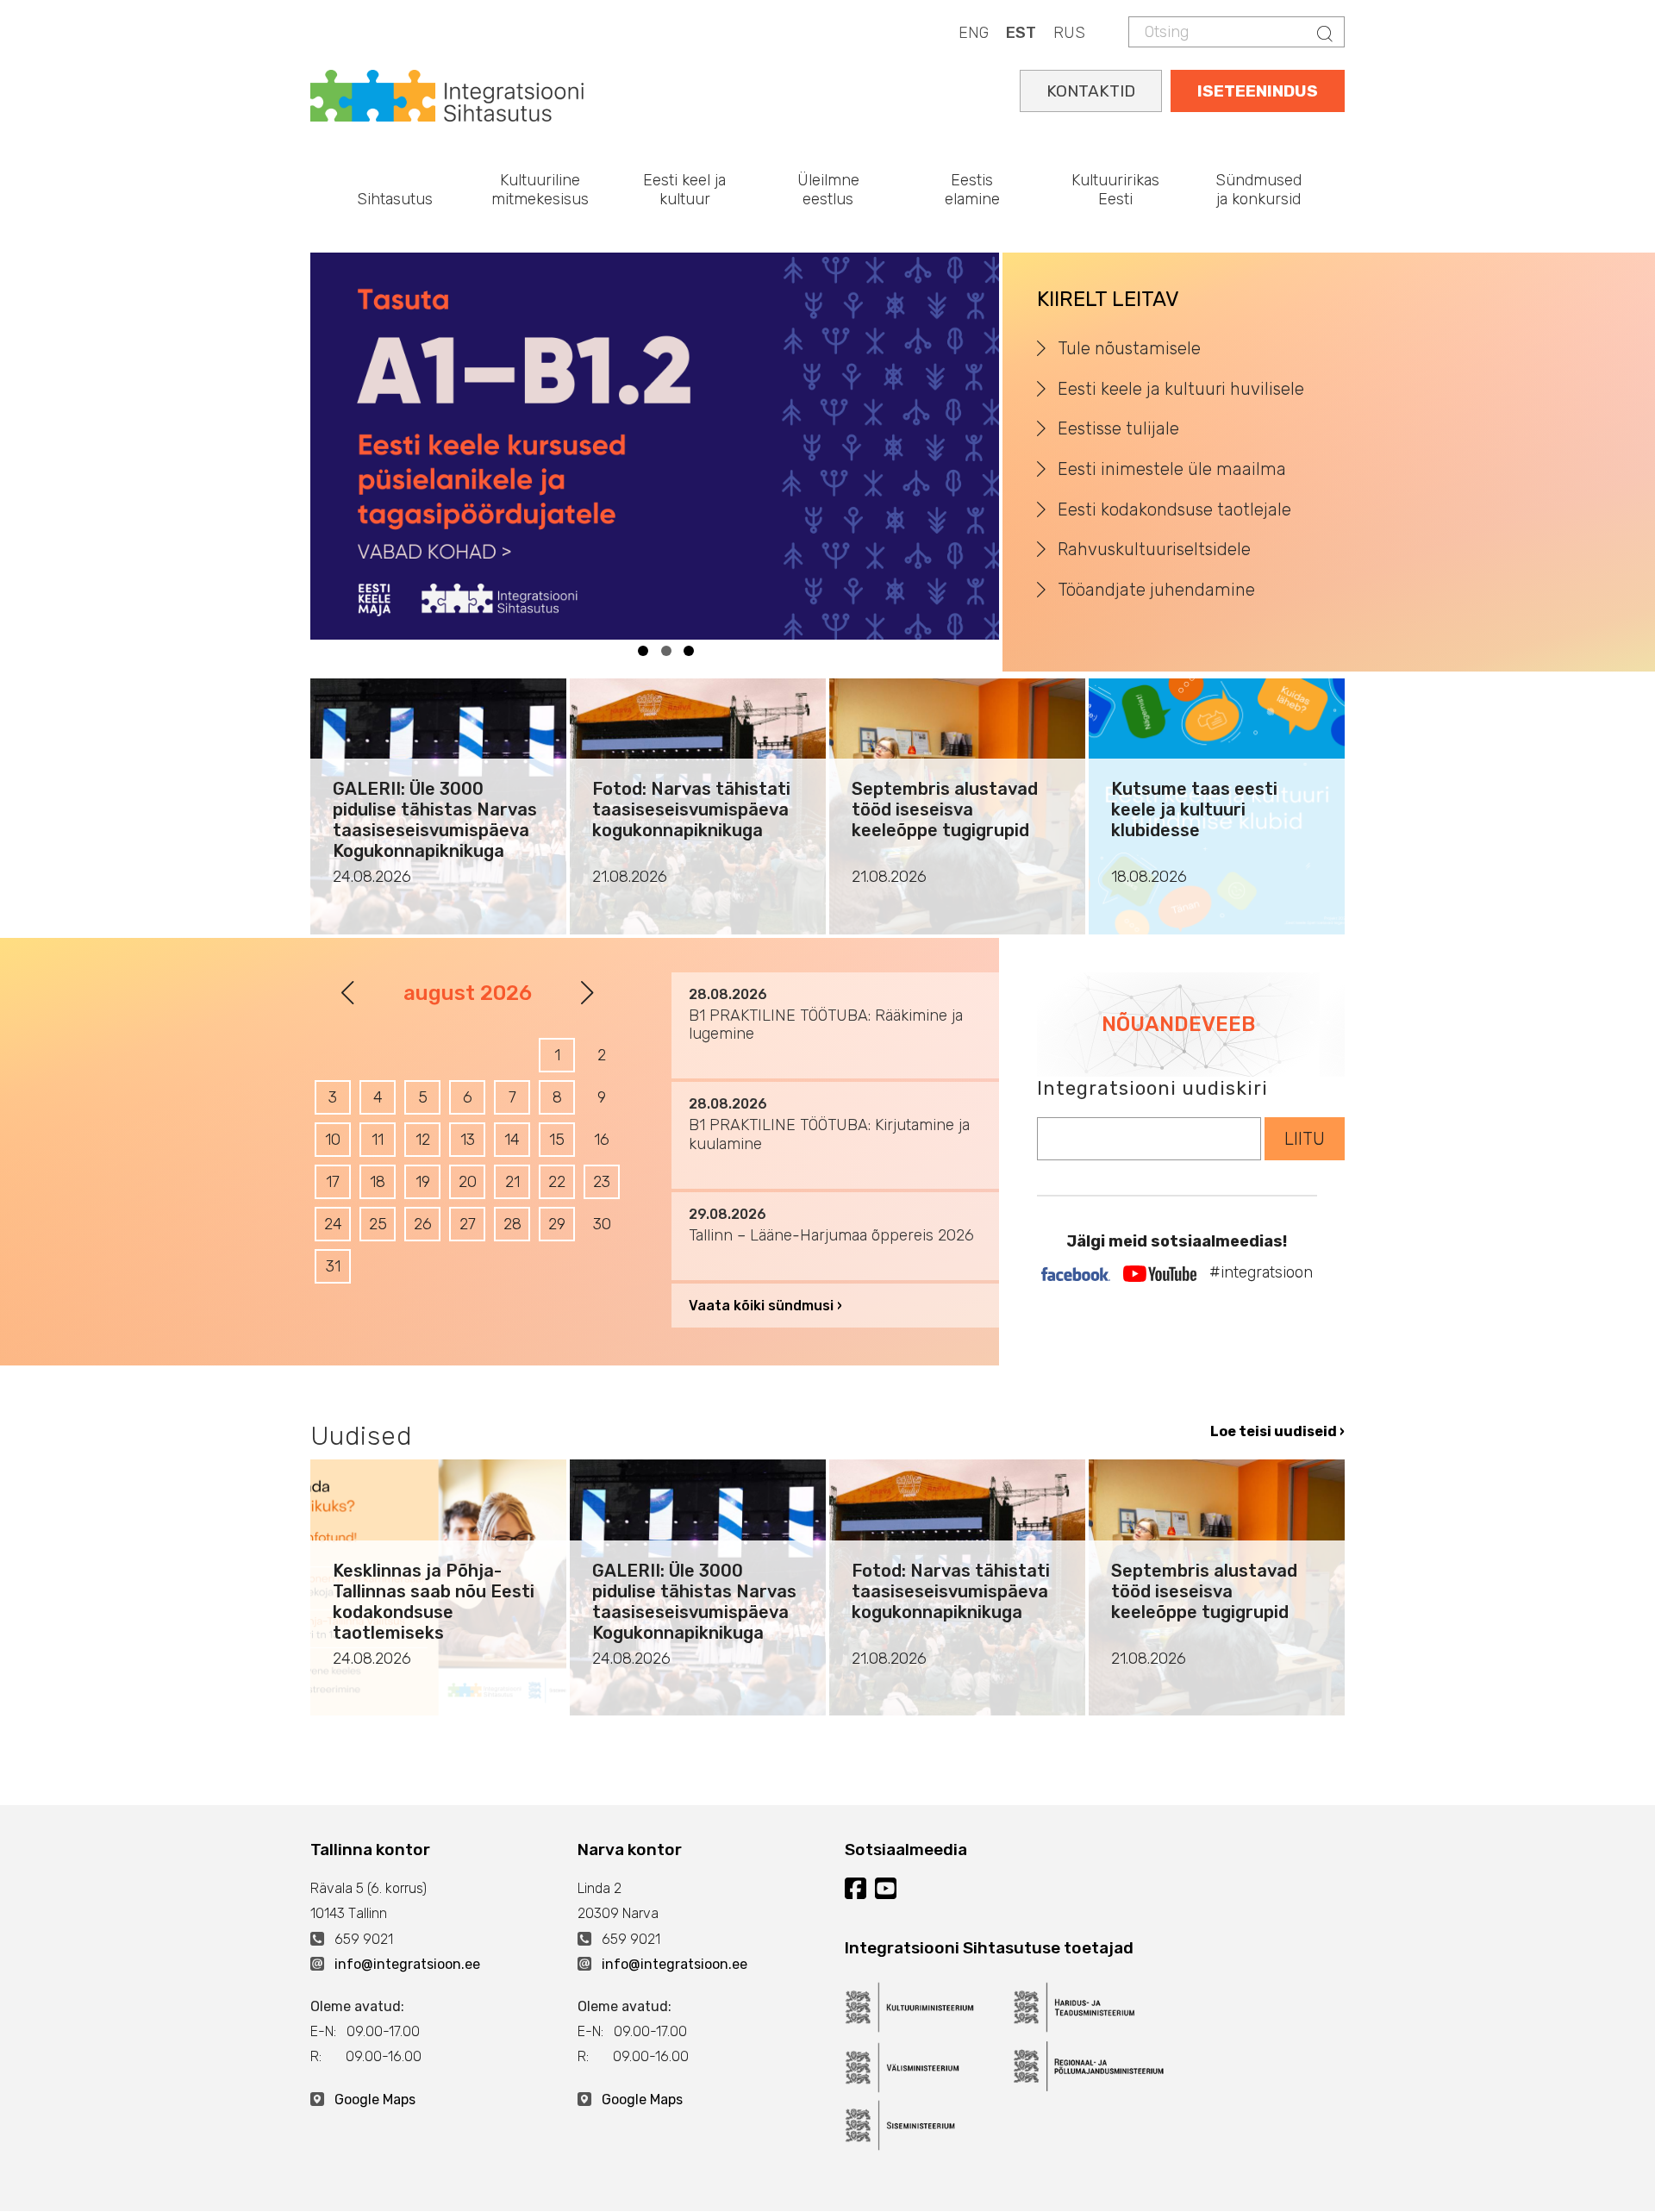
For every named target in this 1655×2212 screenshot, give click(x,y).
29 (557, 1224)
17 (333, 1182)
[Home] (447, 94)
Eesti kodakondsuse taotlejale (1174, 509)
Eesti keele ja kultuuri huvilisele (1181, 389)
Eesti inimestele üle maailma (1172, 469)
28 (512, 1224)
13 (468, 1140)
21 (512, 1182)
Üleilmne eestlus (828, 190)
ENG (974, 33)
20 (468, 1182)
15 (557, 1140)
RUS (1069, 33)
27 (468, 1224)
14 (512, 1140)
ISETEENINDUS (1258, 91)
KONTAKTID (1091, 91)
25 (378, 1224)
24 (333, 1224)
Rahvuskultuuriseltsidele (1154, 549)
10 (333, 1140)
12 (423, 1140)
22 (557, 1182)
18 (378, 1182)
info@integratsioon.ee (407, 1964)
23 (602, 1182)
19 (423, 1182)
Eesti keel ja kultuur (684, 190)
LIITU (1305, 1139)
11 (378, 1140)
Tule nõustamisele (1129, 348)
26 (423, 1224)
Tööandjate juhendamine (1156, 590)
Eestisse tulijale (1118, 428)
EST (1021, 33)
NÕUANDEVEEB (1178, 1024)
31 (333, 1266)
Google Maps (375, 2100)
